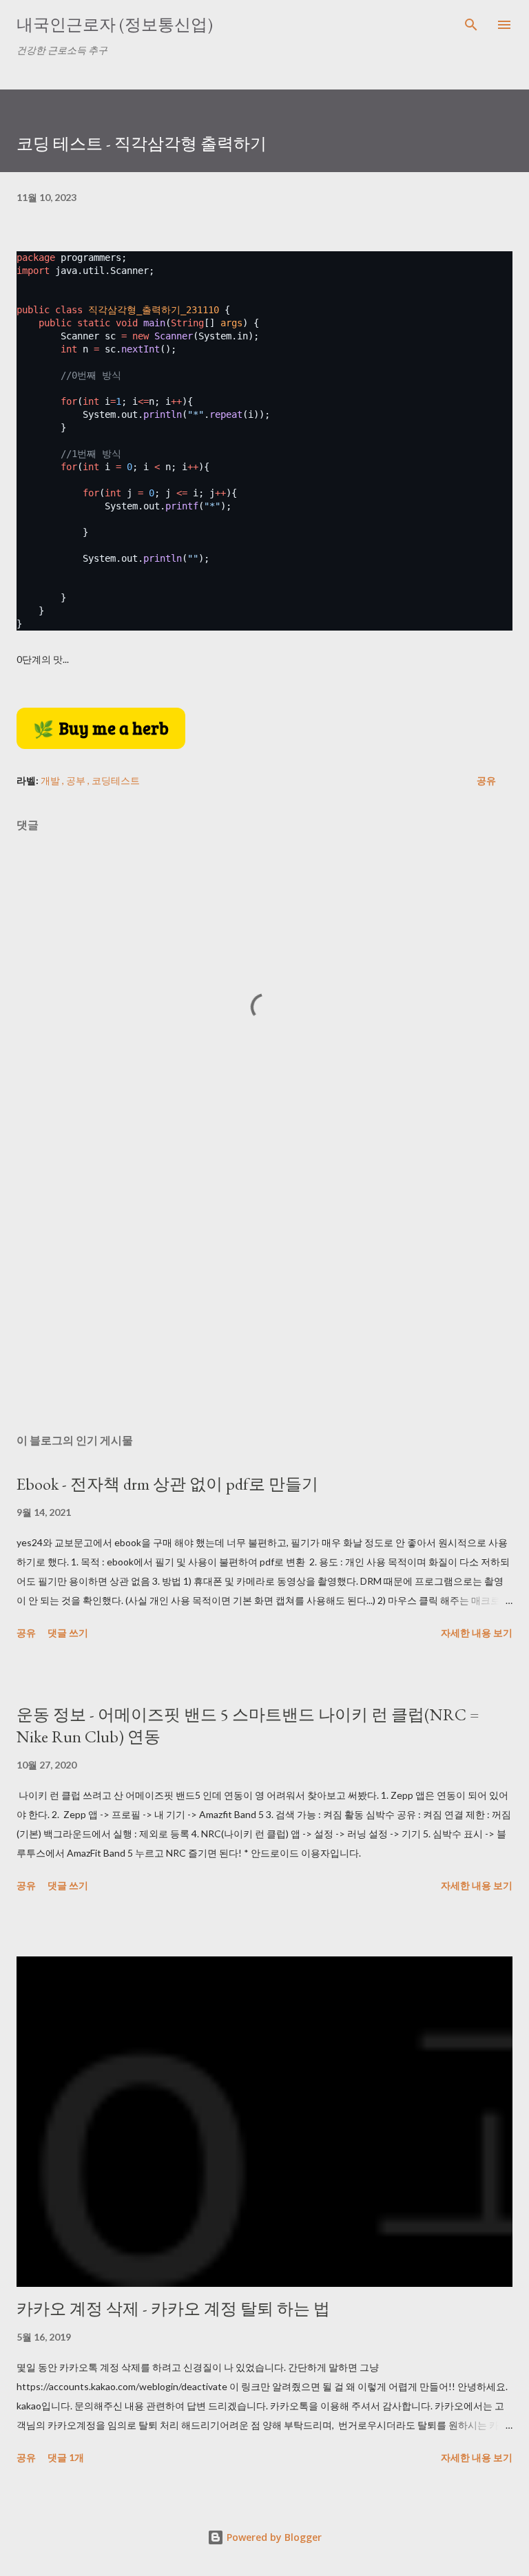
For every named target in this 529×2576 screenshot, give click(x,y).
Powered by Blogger (273, 2537)
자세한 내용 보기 (477, 1633)
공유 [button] (486, 780)
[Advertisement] (264, 1293)
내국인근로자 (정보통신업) (115, 24)
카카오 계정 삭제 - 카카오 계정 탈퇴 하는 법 (173, 2309)
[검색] (471, 25)
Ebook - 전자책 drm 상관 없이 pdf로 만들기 (167, 1484)
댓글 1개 (66, 2457)
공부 (77, 780)
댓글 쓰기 (68, 1633)
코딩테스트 (116, 780)
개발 (51, 780)
